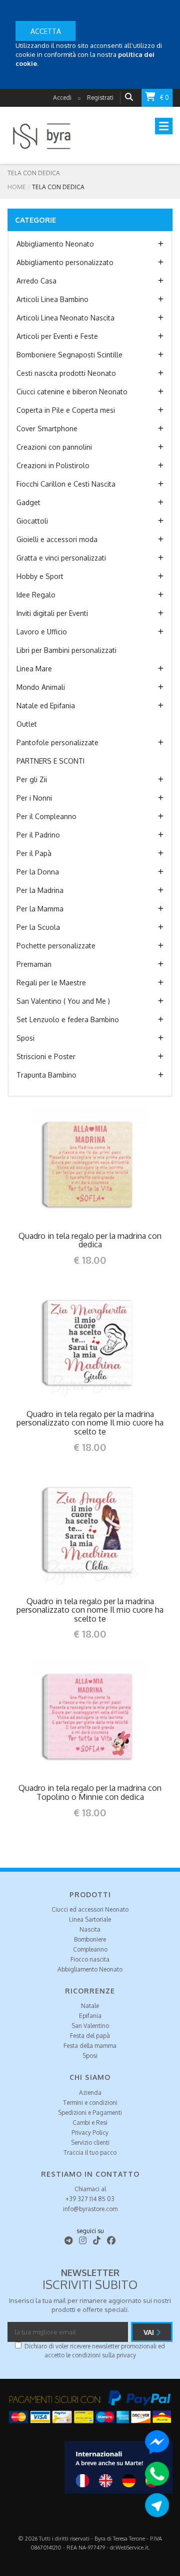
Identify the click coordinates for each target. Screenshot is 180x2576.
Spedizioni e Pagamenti (90, 2113)
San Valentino (90, 2026)
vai (150, 2332)
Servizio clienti (90, 2143)
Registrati (100, 98)
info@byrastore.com (90, 2209)
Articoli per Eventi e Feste (57, 336)
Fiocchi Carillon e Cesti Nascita (66, 484)
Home (17, 187)
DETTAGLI (69, 1164)
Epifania (90, 2016)
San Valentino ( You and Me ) (63, 1001)
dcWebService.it (129, 2548)
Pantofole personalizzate (57, 742)
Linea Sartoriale (90, 1919)
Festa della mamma (90, 2046)
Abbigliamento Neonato (55, 244)
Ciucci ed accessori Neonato (90, 1909)
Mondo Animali (41, 687)
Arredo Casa (36, 281)
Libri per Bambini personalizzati (66, 650)
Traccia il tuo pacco (90, 2152)
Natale (90, 2006)
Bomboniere (90, 1939)
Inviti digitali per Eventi (52, 613)
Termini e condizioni (90, 2103)
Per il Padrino (38, 835)
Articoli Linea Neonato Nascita (65, 318)
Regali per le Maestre (51, 983)
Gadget (28, 502)
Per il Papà (34, 853)
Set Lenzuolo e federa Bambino (68, 1019)
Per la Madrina (40, 890)
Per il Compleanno (46, 816)
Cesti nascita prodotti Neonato (66, 373)
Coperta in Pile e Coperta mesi (66, 410)
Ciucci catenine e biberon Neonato (72, 392)
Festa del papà (90, 2036)
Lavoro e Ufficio (42, 632)
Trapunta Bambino (46, 1075)
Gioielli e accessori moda (57, 539)
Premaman (34, 964)
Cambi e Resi (90, 2123)
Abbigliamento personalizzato (65, 262)
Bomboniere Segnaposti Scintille (69, 355)
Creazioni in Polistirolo (53, 465)
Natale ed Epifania (46, 706)
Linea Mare (34, 669)
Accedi (62, 98)
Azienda (90, 2093)
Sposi (25, 1038)
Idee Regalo (36, 595)
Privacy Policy (90, 2133)
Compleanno (90, 1949)
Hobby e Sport (40, 576)
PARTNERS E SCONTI (50, 761)
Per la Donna (38, 872)
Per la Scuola (38, 927)
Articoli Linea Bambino (52, 299)
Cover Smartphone (47, 429)
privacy (126, 2355)
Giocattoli (32, 521)
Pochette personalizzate (56, 946)
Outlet (27, 724)
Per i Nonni (34, 798)
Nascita (90, 1929)
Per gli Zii (32, 779)
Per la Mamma (40, 909)
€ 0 (164, 98)
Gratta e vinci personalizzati (61, 558)
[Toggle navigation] (164, 126)
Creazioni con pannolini (54, 447)
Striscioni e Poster (46, 1056)
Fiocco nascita (90, 1959)
